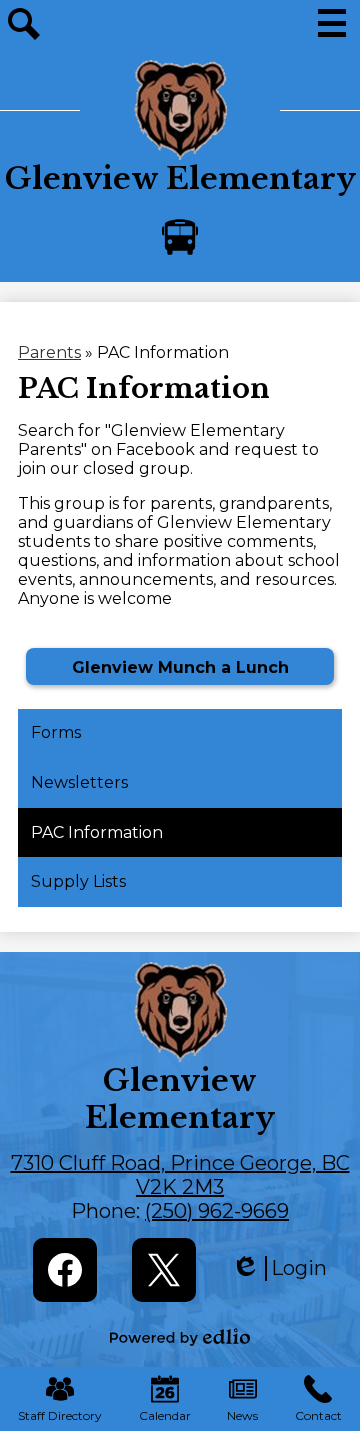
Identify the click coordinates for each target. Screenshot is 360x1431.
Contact (318, 1415)
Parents (49, 352)
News (242, 1415)
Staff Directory (60, 1415)
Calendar (165, 1415)
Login (279, 1268)
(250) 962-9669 (217, 1211)
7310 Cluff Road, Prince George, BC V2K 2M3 (180, 1175)
